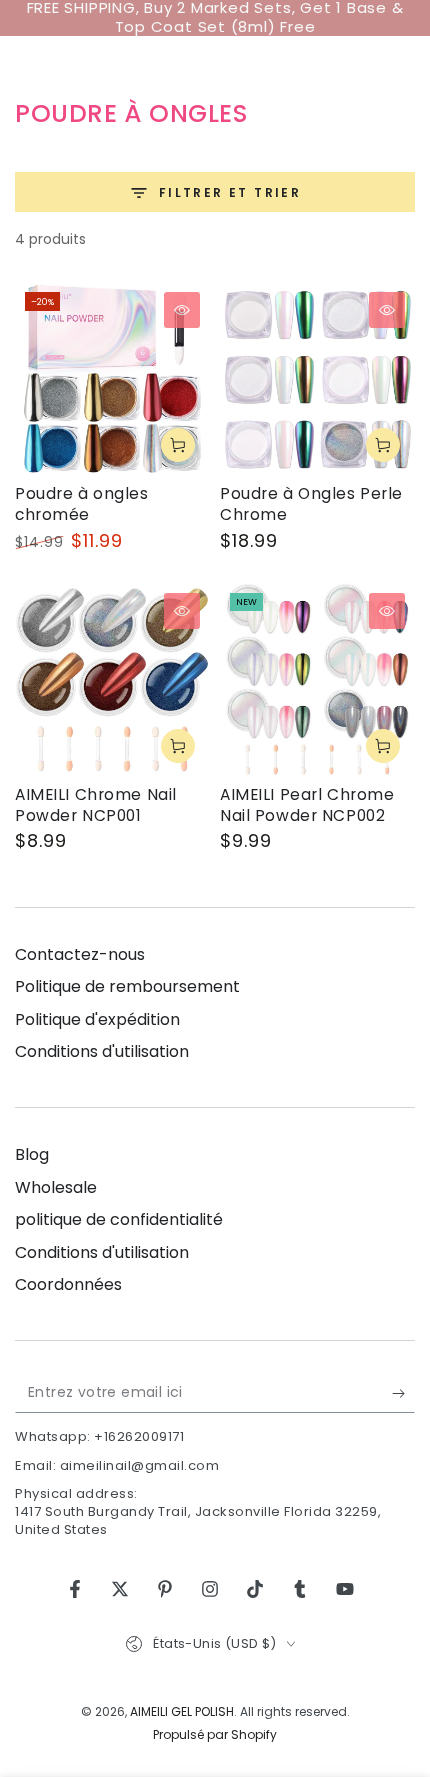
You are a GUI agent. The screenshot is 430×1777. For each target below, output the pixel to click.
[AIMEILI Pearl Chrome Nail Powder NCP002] (317, 680)
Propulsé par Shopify (215, 1735)
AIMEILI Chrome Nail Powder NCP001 (96, 805)
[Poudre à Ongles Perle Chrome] (317, 379)
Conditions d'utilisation (102, 1051)
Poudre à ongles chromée (82, 504)
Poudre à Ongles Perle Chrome (311, 504)
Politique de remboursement (127, 986)
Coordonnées (68, 1284)
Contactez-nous (80, 954)
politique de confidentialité (119, 1219)
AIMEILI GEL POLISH (182, 1711)
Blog (32, 1154)
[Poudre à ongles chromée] (112, 379)
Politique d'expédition (97, 1019)
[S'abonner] (403, 1393)
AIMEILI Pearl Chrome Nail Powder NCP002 (307, 805)
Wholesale (56, 1187)
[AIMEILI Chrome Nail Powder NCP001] (112, 680)
